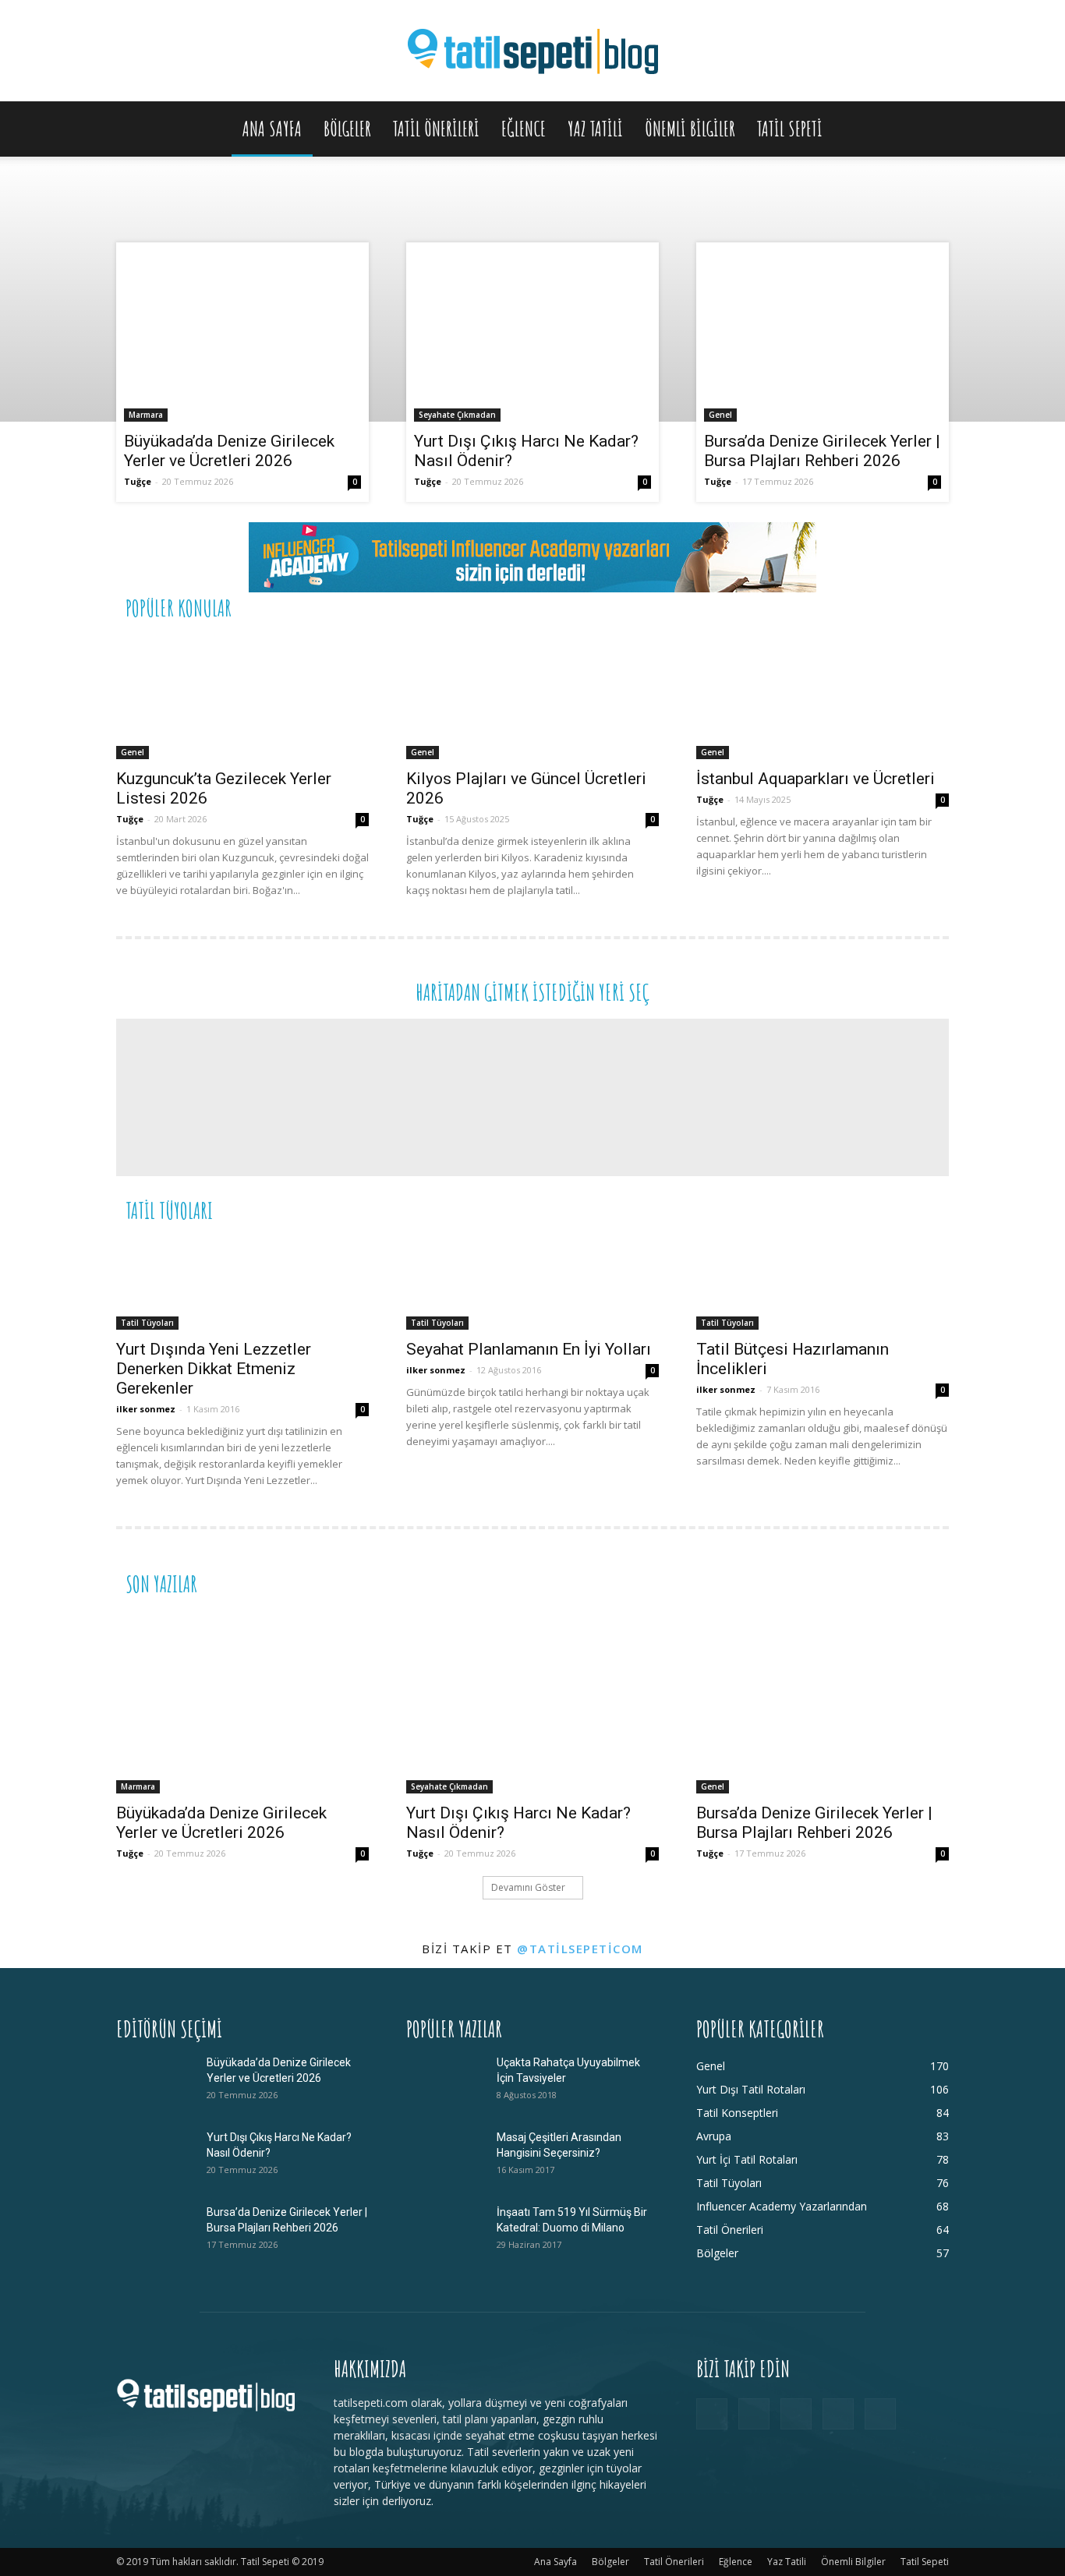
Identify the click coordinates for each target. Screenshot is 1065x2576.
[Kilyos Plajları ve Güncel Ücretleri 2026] (532, 697)
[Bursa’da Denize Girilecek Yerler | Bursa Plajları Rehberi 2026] (823, 336)
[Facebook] (712, 2414)
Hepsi (758, 607)
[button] (930, 130)
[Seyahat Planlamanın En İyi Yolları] (532, 1283)
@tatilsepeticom (580, 1949)
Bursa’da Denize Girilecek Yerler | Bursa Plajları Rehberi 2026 (822, 451)
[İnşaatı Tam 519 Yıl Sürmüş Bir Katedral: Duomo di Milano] (445, 2231)
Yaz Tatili (595, 129)
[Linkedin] (796, 2414)
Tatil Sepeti (790, 129)
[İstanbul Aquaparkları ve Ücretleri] (823, 697)
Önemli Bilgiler (690, 129)
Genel (720, 415)
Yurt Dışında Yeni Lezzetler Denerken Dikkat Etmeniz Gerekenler (214, 1369)
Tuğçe (138, 481)
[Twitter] (838, 2414)
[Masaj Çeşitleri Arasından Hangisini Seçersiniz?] (445, 2157)
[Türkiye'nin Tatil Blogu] (532, 52)
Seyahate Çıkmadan (457, 415)
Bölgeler (347, 129)
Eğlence (524, 129)
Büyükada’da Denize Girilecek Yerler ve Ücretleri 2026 (229, 451)
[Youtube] (880, 2414)
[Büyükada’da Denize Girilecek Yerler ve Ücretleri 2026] (242, 336)
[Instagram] (754, 2414)
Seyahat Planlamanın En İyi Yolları (529, 1349)
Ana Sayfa (272, 129)
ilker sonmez (146, 1409)
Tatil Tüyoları (147, 1323)
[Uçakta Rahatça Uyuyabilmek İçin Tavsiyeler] (445, 2082)
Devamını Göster (528, 1887)
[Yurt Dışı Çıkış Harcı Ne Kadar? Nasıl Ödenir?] (532, 336)
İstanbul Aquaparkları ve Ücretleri (816, 779)
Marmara (146, 415)
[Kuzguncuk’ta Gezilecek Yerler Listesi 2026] (242, 697)
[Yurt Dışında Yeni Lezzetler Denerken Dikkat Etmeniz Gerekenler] (242, 1283)
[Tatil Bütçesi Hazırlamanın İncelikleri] (823, 1283)
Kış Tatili (833, 1209)
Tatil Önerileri (436, 129)
